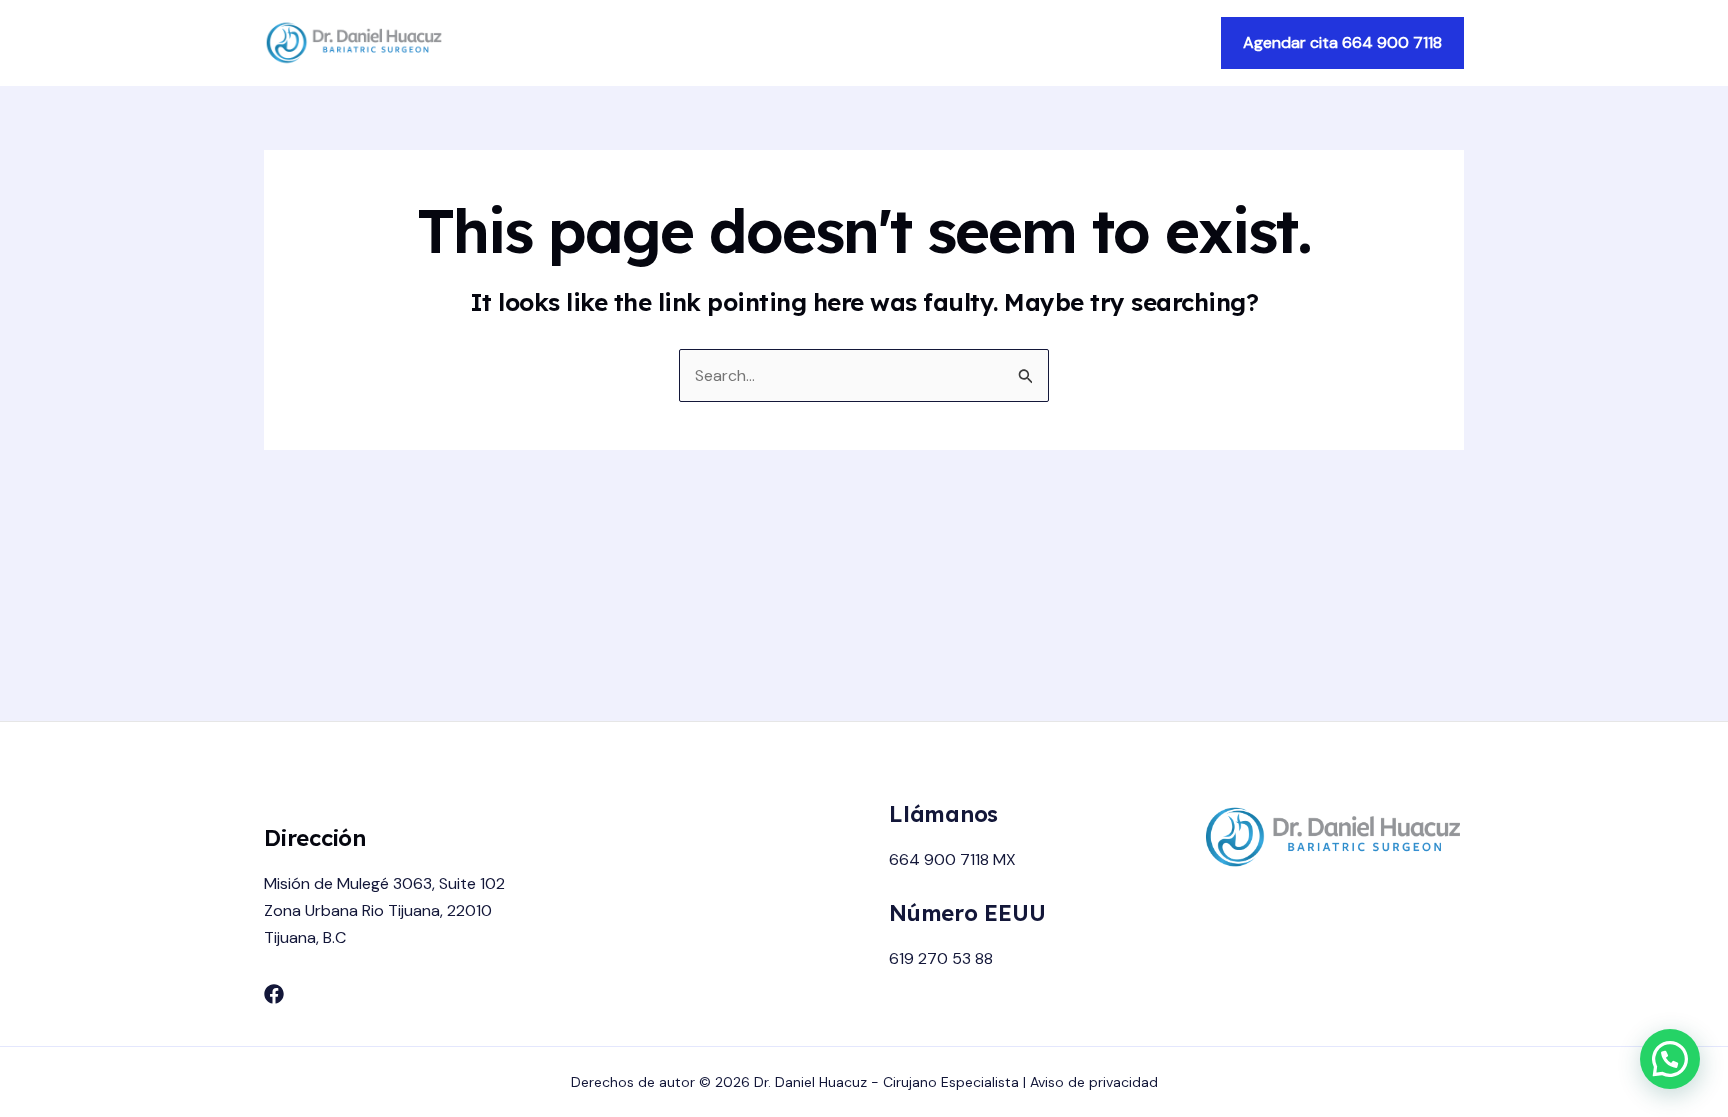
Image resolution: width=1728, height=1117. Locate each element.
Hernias (1003, 42)
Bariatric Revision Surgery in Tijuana (815, 42)
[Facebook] (274, 994)
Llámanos (943, 814)
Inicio (636, 42)
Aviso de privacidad (1094, 1082)
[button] (1342, 43)
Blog (1169, 42)
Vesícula (1092, 42)
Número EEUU (967, 913)
